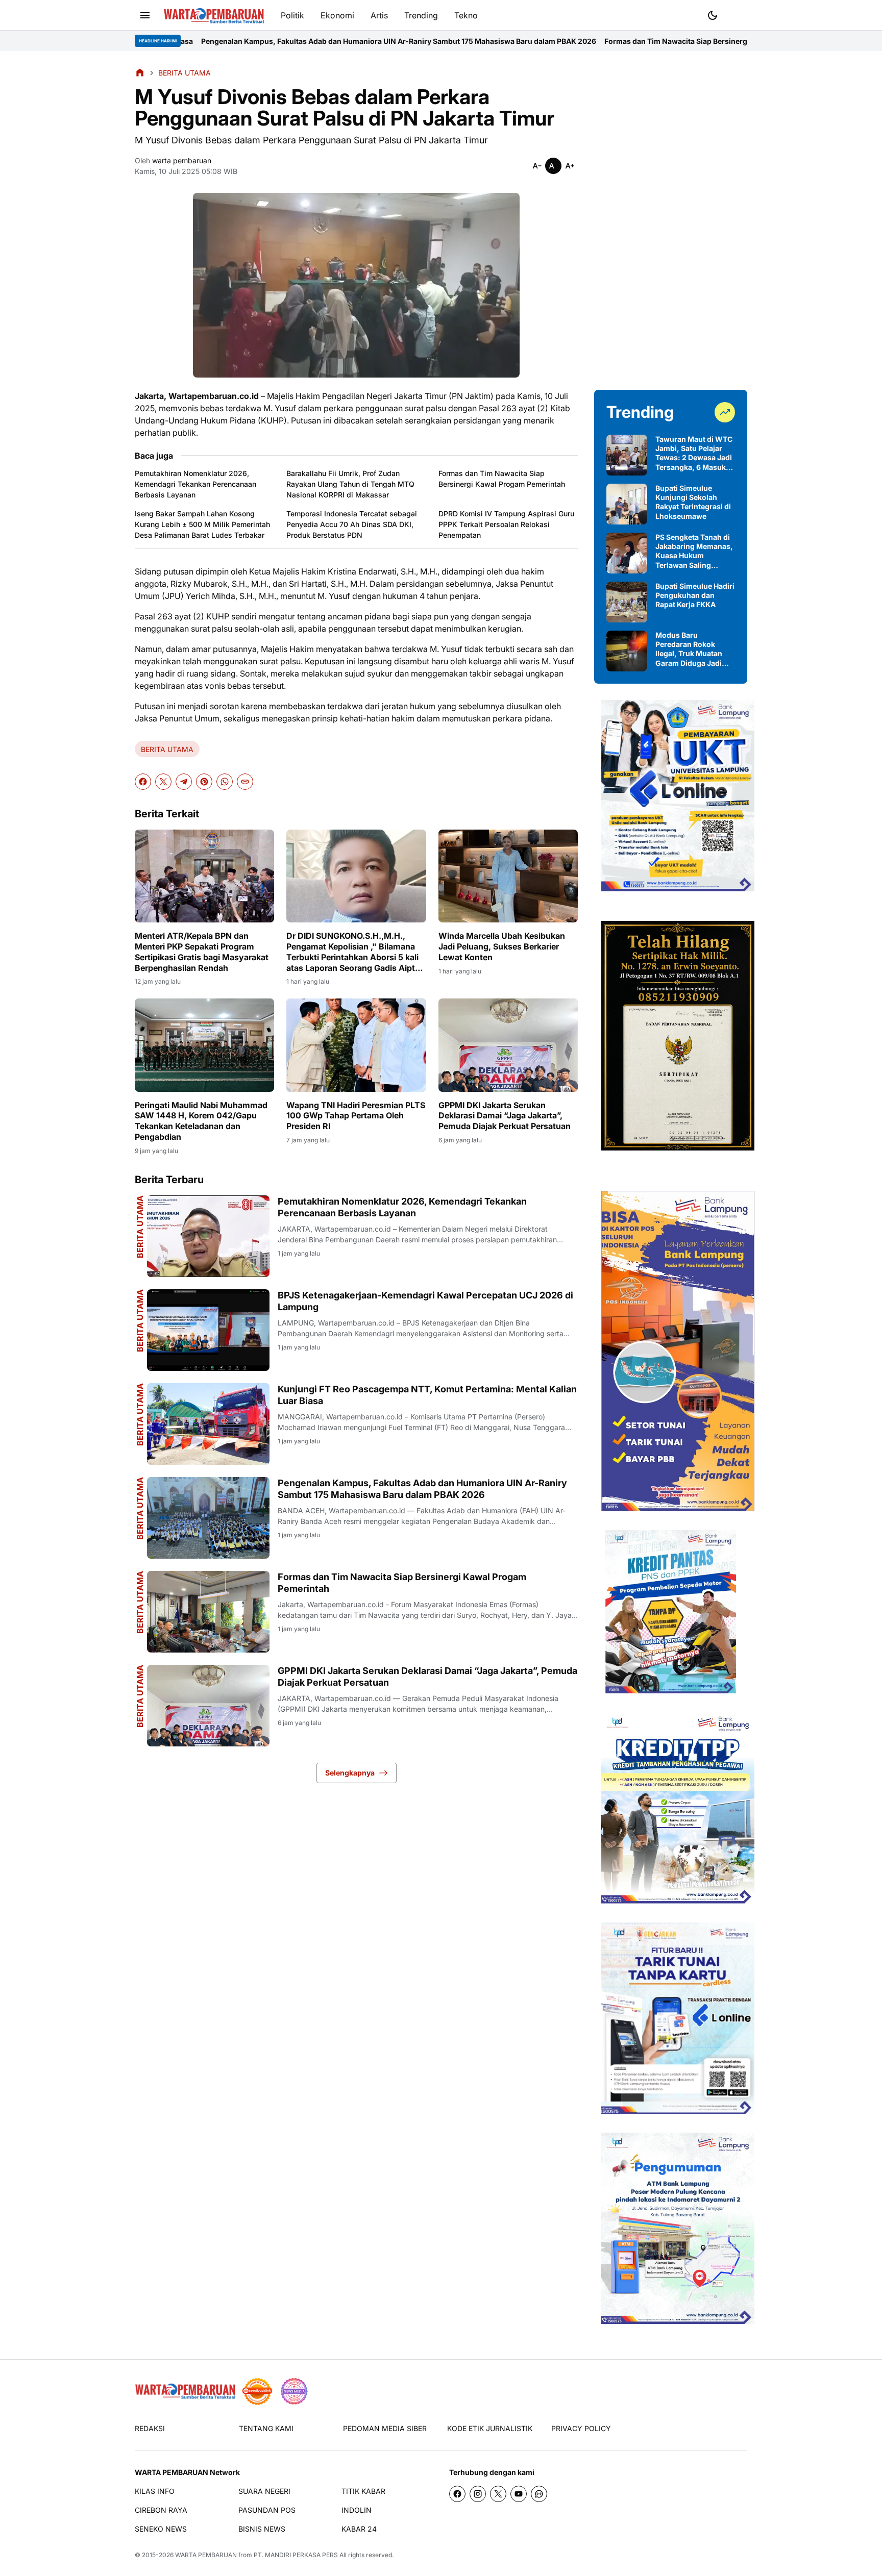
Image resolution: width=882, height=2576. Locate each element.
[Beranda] (140, 72)
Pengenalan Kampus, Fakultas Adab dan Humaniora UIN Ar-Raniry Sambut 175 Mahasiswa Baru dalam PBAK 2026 (244, 41)
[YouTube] (519, 2494)
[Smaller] (537, 166)
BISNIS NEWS (262, 2529)
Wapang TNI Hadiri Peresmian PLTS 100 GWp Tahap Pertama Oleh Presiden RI (356, 1116)
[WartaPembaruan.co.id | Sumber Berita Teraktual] (214, 16)
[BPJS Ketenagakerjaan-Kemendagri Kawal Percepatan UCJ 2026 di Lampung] (208, 1330)
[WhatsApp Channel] (539, 2494)
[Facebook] (143, 782)
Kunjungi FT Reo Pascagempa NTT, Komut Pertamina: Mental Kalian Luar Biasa (427, 1395)
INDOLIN (357, 2510)
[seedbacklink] (257, 2391)
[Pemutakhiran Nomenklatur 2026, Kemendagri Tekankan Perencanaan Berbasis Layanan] (208, 1236)
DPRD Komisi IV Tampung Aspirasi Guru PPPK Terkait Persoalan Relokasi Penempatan (506, 524)
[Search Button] (737, 14)
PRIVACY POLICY (581, 2428)
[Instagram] (478, 2494)
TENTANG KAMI (266, 2428)
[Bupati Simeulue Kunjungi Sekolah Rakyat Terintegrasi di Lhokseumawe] (627, 504)
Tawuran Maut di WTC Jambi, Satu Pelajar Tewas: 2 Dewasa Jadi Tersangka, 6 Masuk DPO (694, 453)
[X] (163, 782)
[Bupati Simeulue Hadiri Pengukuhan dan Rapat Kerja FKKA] (627, 602)
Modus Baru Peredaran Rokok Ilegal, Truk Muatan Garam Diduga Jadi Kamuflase (689, 649)
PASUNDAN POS (267, 2510)
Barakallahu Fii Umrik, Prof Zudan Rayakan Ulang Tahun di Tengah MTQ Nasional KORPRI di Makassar (350, 484)
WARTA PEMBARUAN (206, 2555)
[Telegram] (184, 782)
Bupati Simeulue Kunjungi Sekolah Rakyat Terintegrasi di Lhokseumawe (693, 502)
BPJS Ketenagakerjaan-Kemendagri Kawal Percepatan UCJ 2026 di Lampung (425, 1301)
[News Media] (294, 2391)
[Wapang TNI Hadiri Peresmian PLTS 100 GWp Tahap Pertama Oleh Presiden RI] (356, 1045)
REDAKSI (150, 2428)
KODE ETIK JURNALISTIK (490, 2428)
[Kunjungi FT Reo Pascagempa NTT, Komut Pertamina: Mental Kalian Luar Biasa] (208, 1424)
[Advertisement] (671, 220)
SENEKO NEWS (161, 2529)
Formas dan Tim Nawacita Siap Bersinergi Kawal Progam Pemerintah (569, 41)
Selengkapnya (350, 1773)
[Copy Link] (245, 782)
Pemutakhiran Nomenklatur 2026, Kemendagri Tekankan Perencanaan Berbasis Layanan (195, 484)
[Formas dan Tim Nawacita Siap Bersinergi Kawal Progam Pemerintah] (208, 1612)
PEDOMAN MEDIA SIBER (385, 2428)
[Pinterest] (204, 782)
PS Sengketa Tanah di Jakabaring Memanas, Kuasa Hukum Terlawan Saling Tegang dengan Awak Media (694, 551)
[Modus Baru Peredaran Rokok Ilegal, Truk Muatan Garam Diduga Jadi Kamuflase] (627, 651)
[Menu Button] (145, 15)
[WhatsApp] (225, 782)
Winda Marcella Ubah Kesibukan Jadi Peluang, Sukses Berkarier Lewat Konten (502, 946)
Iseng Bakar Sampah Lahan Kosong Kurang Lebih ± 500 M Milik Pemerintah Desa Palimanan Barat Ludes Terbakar (202, 524)
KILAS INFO (155, 2491)
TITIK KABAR (363, 2491)
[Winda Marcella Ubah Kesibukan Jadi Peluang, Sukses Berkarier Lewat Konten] (508, 876)
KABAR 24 (359, 2529)
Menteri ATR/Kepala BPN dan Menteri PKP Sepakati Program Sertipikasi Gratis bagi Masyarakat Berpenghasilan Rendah (202, 952)
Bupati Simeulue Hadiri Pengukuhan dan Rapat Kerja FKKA (695, 595)
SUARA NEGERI (264, 2491)
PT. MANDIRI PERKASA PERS (296, 2555)
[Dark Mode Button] (713, 15)
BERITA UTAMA (167, 749)
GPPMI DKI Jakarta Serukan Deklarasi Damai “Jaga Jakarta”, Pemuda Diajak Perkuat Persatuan (505, 1116)
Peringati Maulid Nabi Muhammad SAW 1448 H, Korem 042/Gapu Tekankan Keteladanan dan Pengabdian (201, 1121)
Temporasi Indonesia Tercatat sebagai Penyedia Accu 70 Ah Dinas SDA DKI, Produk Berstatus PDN (352, 524)
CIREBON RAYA (161, 2510)
